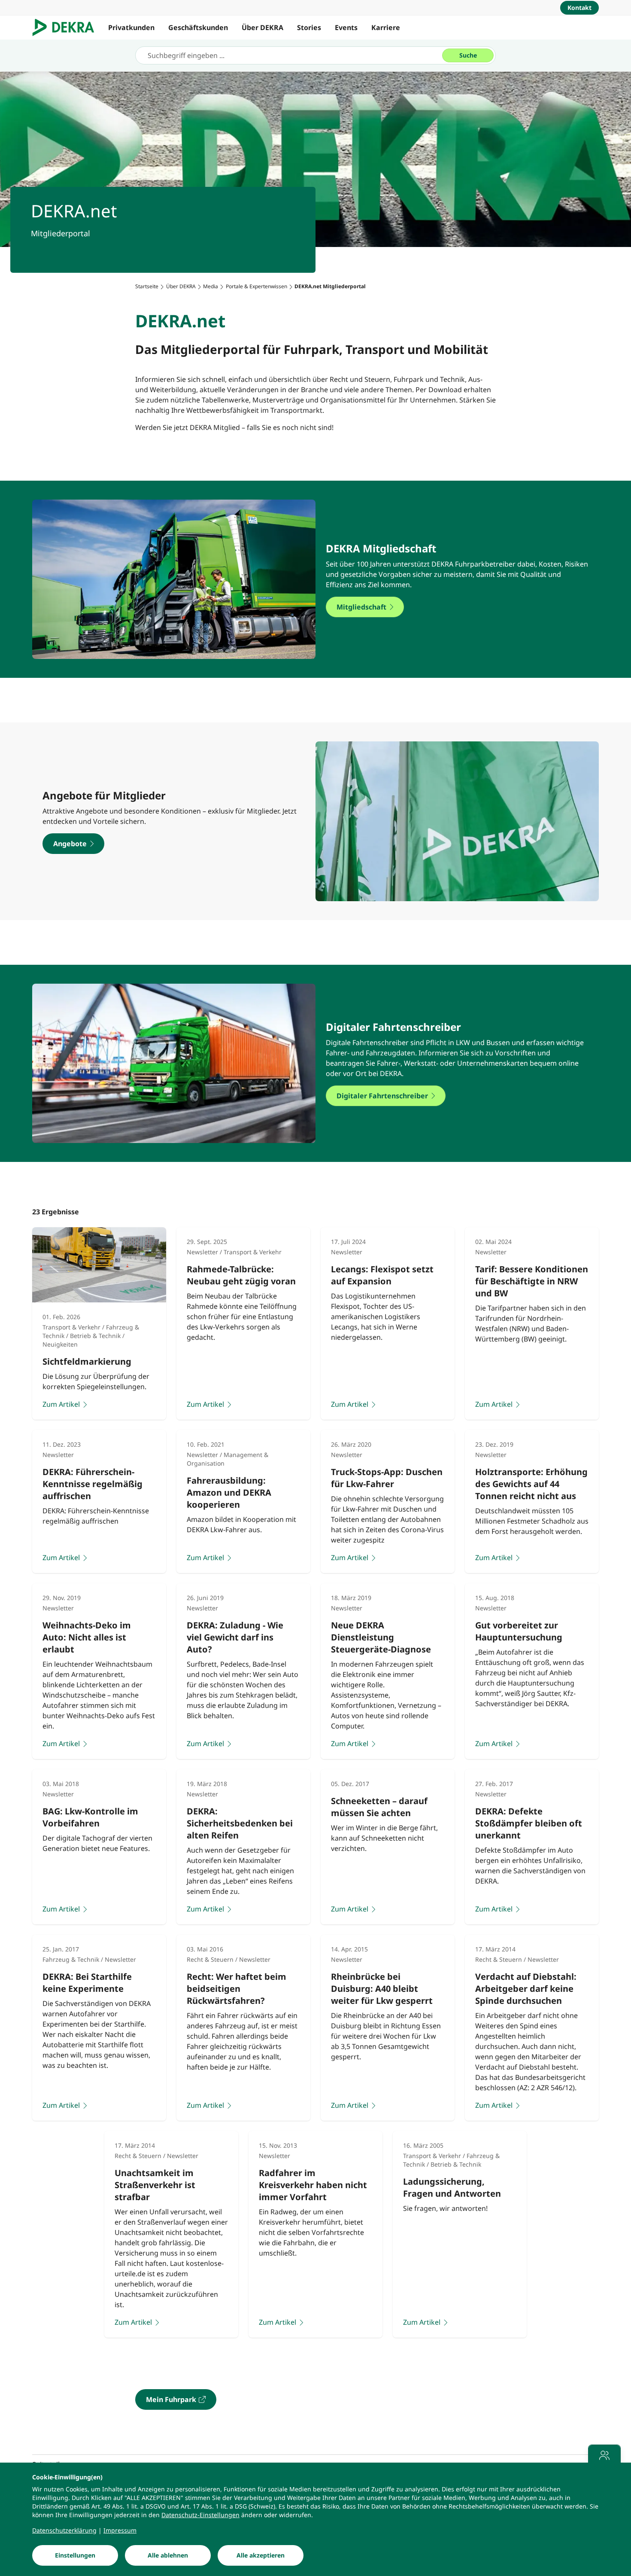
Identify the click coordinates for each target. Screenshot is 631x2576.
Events (346, 27)
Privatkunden (131, 27)
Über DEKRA (262, 27)
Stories (309, 27)
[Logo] (67, 27)
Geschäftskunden (198, 27)
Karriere (386, 27)
